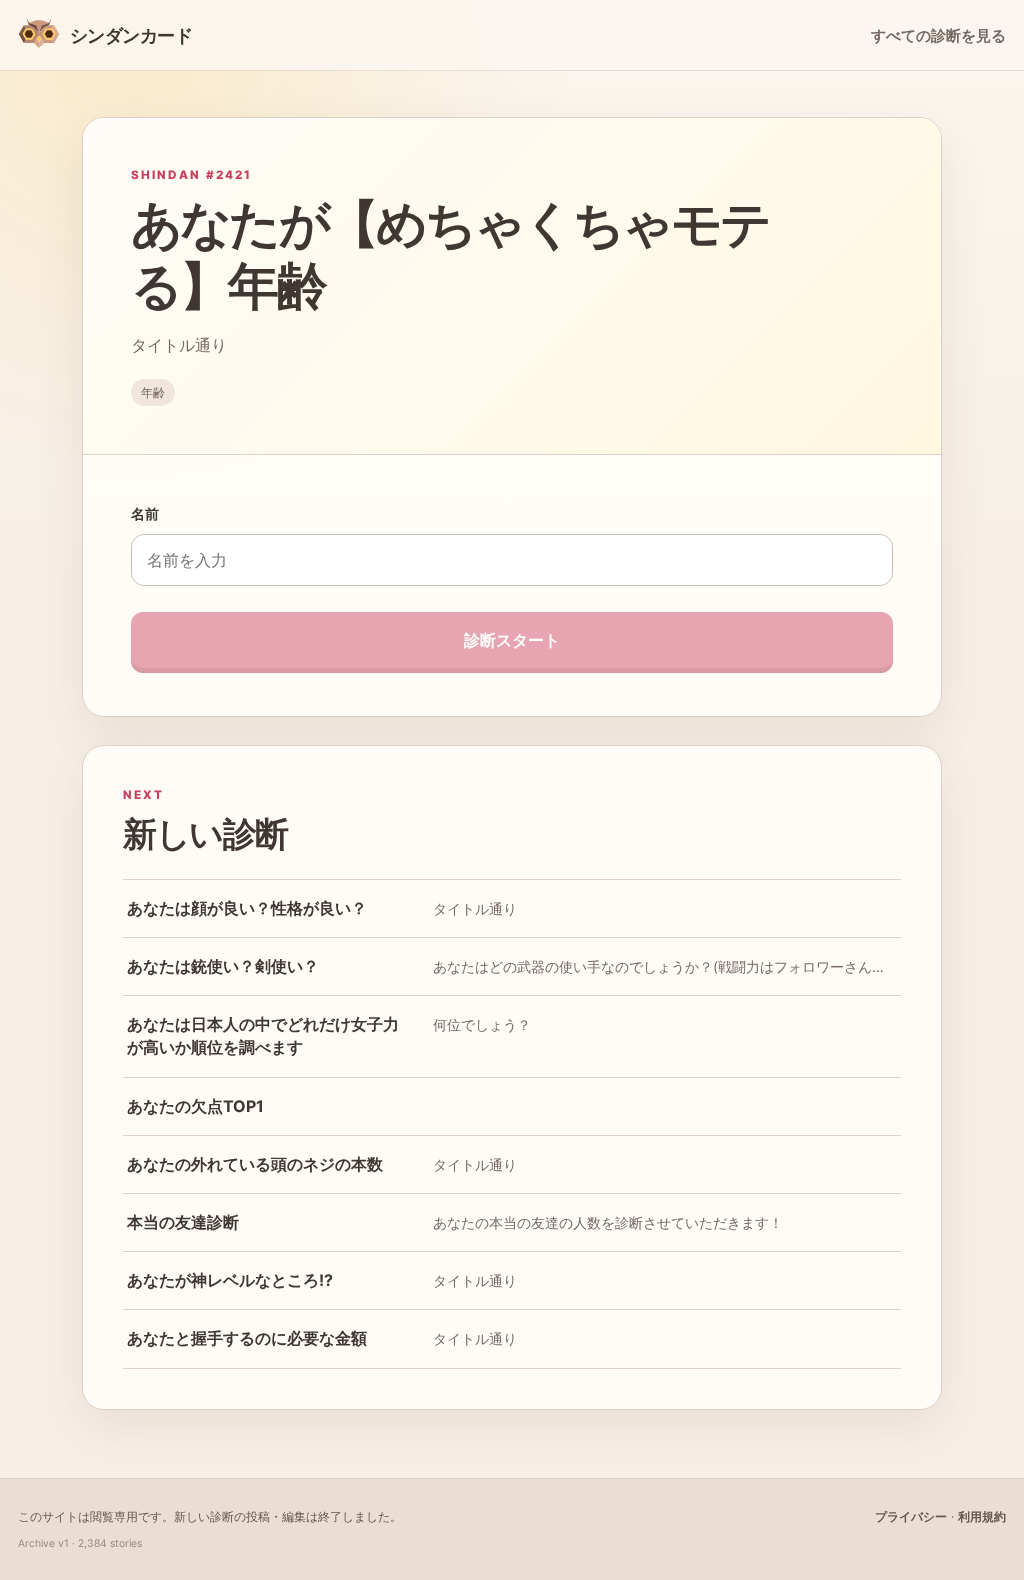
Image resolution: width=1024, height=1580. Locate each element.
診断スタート (512, 640)
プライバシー (911, 1516)
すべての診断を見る (938, 36)
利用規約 (982, 1516)
